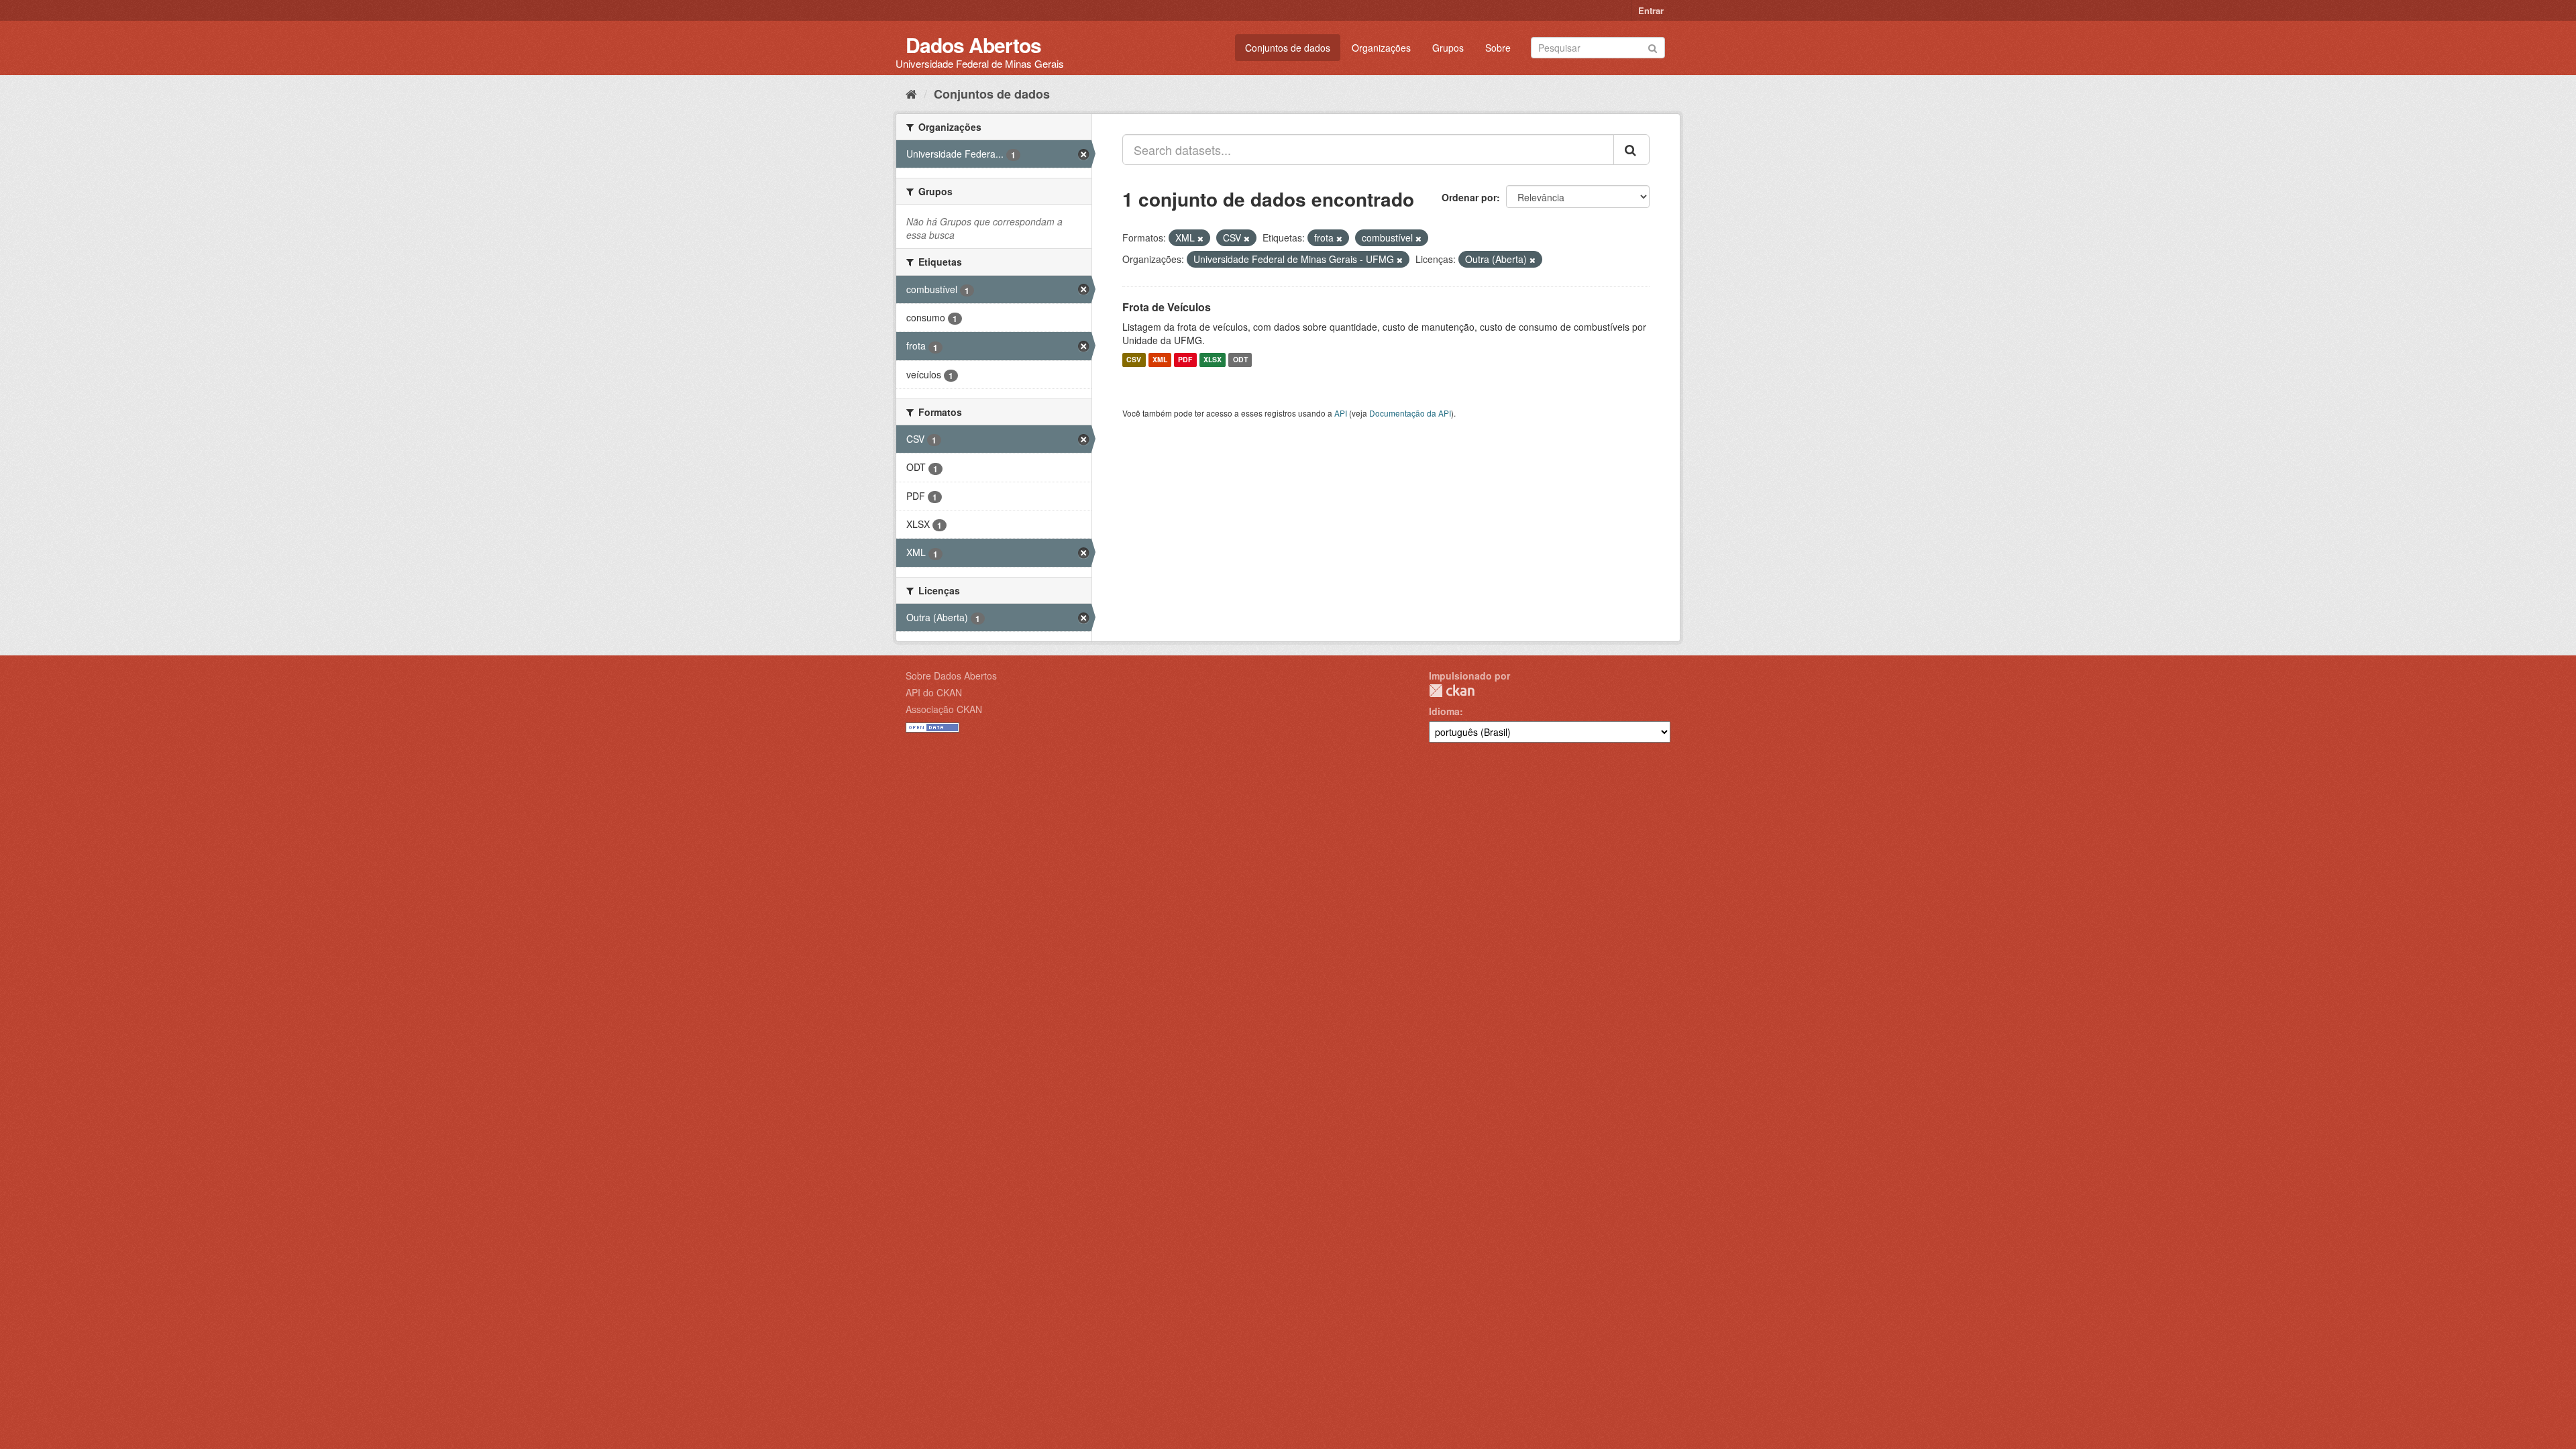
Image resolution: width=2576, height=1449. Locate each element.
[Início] (911, 93)
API (1341, 413)
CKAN (1452, 691)
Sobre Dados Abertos (951, 676)
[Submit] (1653, 47)
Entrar (1651, 10)
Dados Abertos (973, 45)
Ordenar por (1469, 197)
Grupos (1448, 48)
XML (1160, 360)
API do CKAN (934, 692)
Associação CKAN (944, 709)
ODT (1240, 360)
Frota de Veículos (1167, 307)
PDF (1185, 360)
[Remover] (1200, 238)
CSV (1134, 360)
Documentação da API (1410, 413)
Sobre (1498, 48)
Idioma (1444, 711)
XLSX (1213, 360)
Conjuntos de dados (1288, 48)
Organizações (1381, 48)
